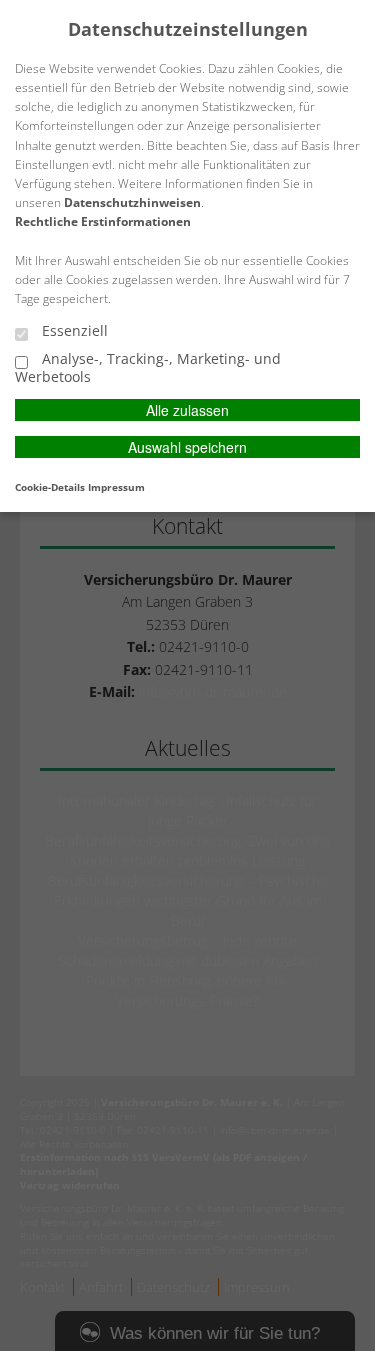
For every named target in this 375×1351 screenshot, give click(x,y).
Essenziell (73, 331)
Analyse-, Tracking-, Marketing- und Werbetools (148, 367)
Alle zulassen (187, 410)
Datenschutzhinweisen (132, 202)
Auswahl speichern (187, 447)
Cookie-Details (50, 487)
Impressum (116, 487)
